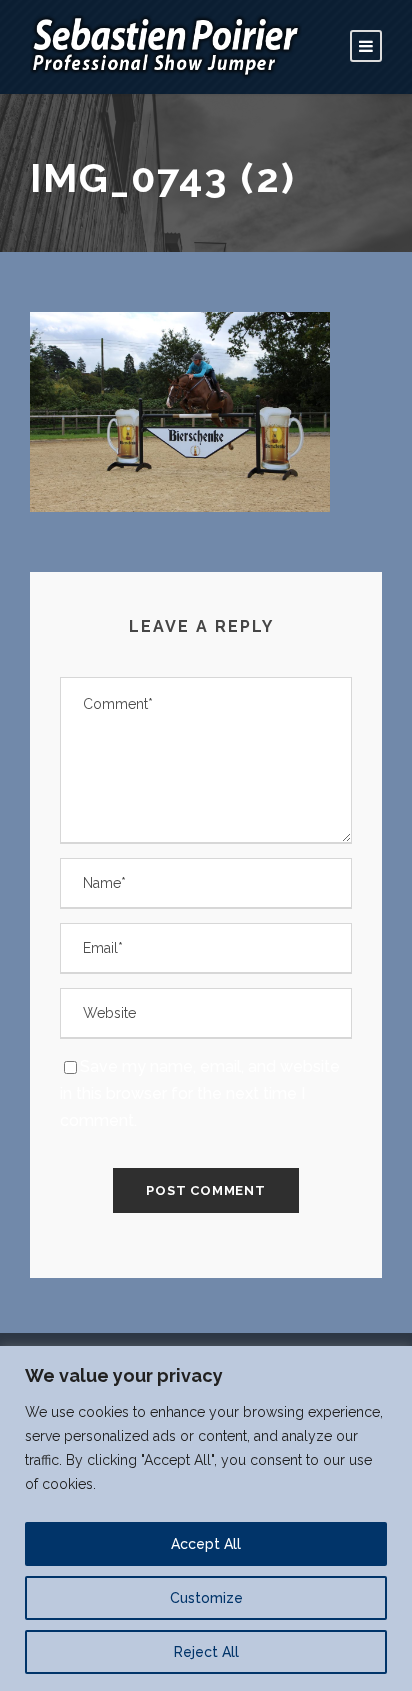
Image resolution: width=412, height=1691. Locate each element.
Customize (206, 1598)
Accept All (206, 1544)
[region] (206, 1518)
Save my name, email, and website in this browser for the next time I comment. (200, 1093)
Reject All (206, 1652)
